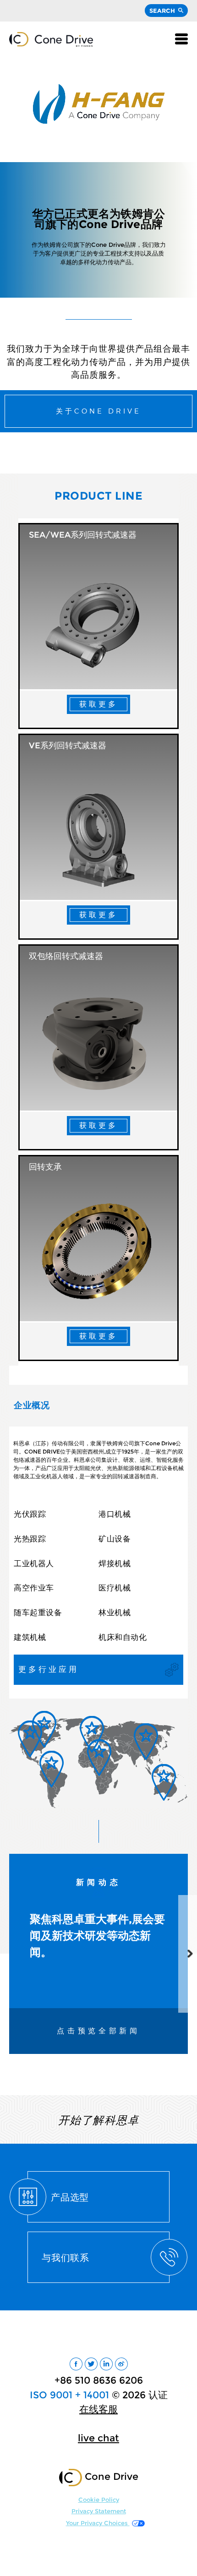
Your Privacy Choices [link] (98, 2523)
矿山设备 (115, 1539)
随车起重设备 (38, 1612)
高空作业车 (34, 1588)
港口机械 (115, 1514)
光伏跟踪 (30, 1514)
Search (162, 11)
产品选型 (70, 2197)
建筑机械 (30, 1637)
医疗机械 (115, 1588)
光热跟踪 (30, 1539)
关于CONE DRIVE (98, 411)
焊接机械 (115, 1563)
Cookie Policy (99, 2500)
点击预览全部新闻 (98, 2031)
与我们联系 (66, 2257)
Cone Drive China (51, 39)
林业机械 (115, 1612)
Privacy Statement (99, 2511)
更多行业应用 (49, 1669)
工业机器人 (34, 1563)
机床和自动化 (123, 1637)
